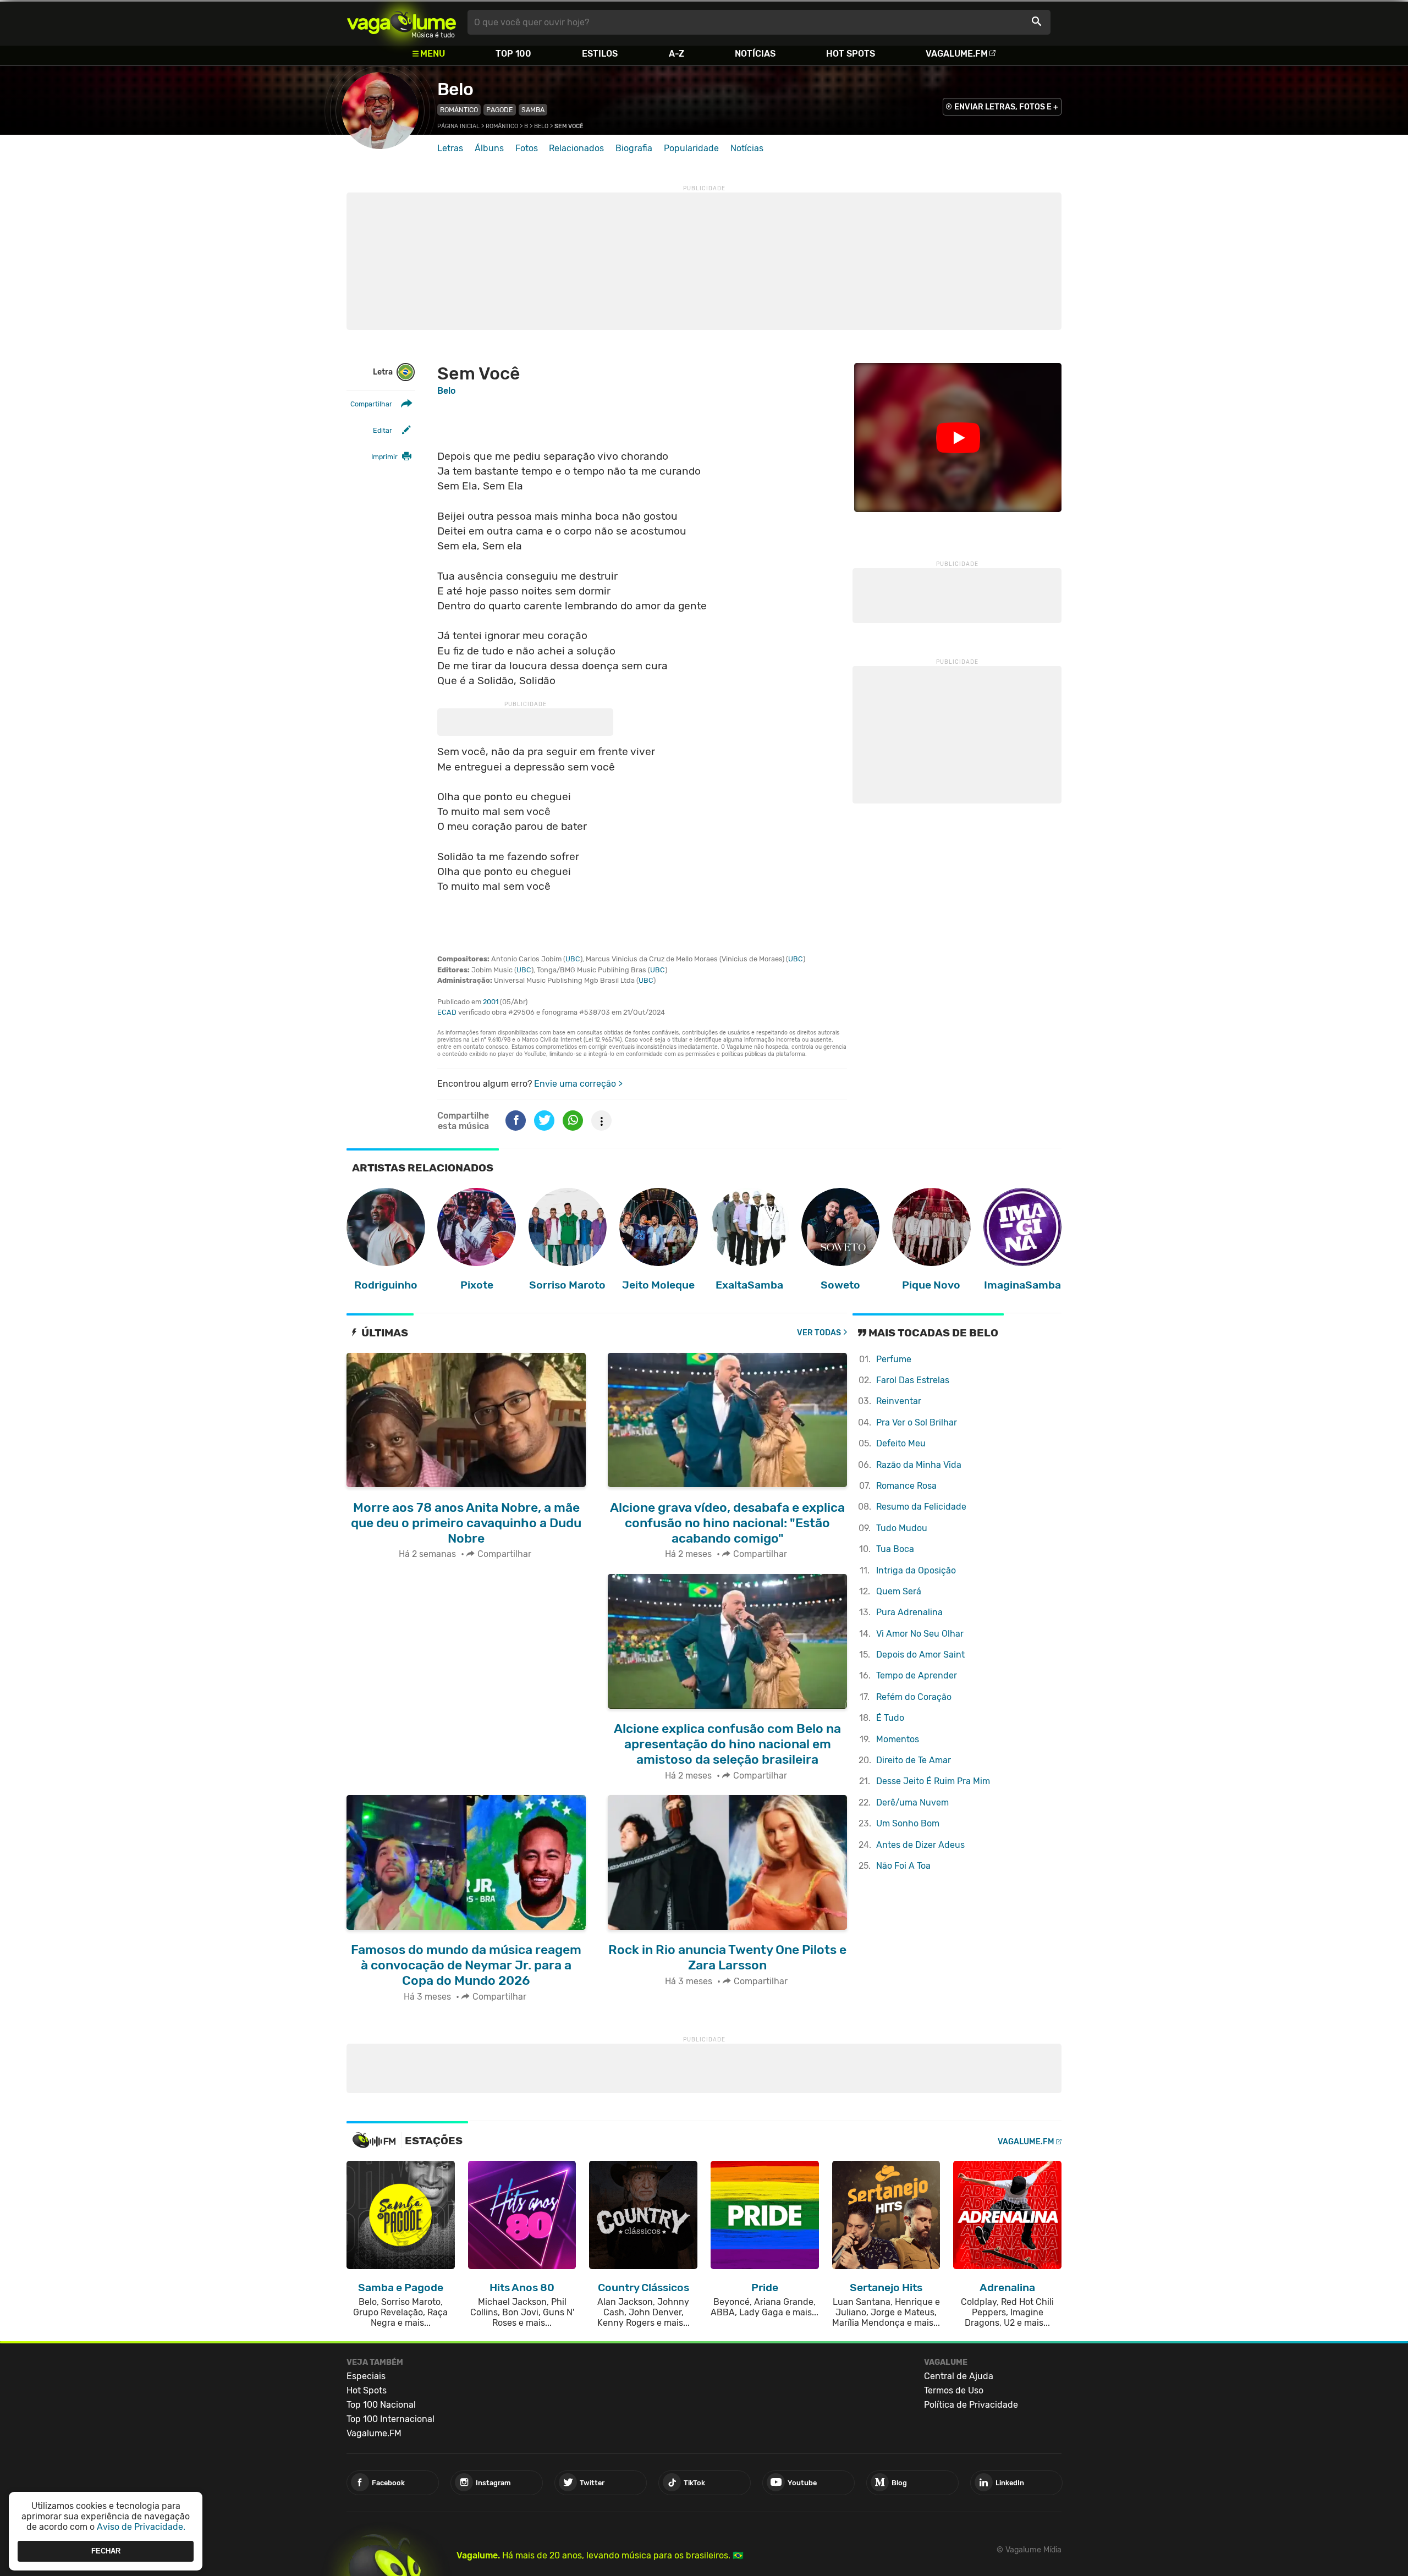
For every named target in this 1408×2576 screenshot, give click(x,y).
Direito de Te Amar (914, 1760)
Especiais (366, 2376)
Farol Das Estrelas (913, 1380)
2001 (491, 1002)
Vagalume (402, 22)
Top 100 (513, 54)
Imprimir (384, 457)
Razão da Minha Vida (919, 1465)
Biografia (634, 148)
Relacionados (576, 148)
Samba (533, 110)
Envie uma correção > (578, 1084)
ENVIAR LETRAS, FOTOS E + (1006, 107)
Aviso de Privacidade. (141, 2527)
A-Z (676, 54)
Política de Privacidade (971, 2405)
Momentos (898, 1739)
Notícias (755, 54)
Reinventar (899, 1401)
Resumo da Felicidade (921, 1507)
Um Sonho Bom (908, 1823)
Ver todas (819, 1333)
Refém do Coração (914, 1697)
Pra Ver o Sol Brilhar (917, 1422)
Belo (455, 89)
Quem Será (899, 1591)
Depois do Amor (920, 1655)
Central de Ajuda (959, 2376)
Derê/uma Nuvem (912, 1802)
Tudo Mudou (902, 1528)
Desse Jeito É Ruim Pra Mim (933, 1781)
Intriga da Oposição (916, 1570)
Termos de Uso (954, 2390)
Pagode (500, 110)
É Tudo (890, 1718)
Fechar (106, 2551)
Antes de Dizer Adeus (920, 1845)
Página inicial (458, 126)
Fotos (527, 148)
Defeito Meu (901, 1443)
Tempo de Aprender (917, 1675)
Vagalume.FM (957, 54)
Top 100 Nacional (381, 2405)
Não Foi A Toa (903, 1866)
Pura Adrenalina (909, 1612)
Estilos (600, 54)
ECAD (447, 1012)
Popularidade (691, 148)
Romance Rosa (906, 1486)
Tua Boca (895, 1549)
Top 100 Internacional (391, 2419)
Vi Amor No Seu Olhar (920, 1634)
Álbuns (489, 148)
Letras (450, 148)
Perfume (894, 1359)
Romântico (459, 110)
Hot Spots (851, 54)
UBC (573, 959)
